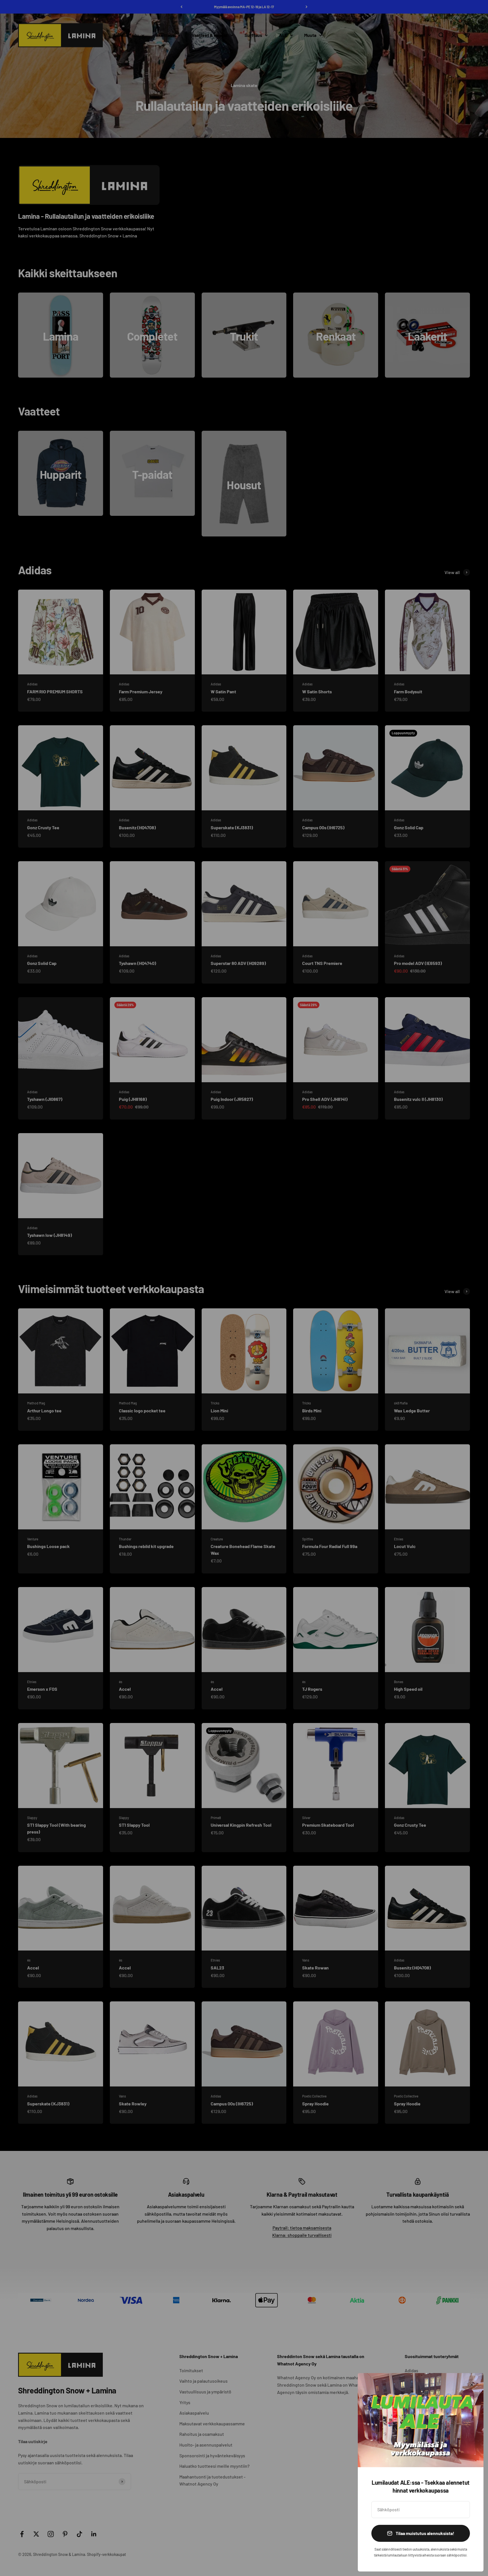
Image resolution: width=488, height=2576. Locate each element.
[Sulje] (472, 2385)
